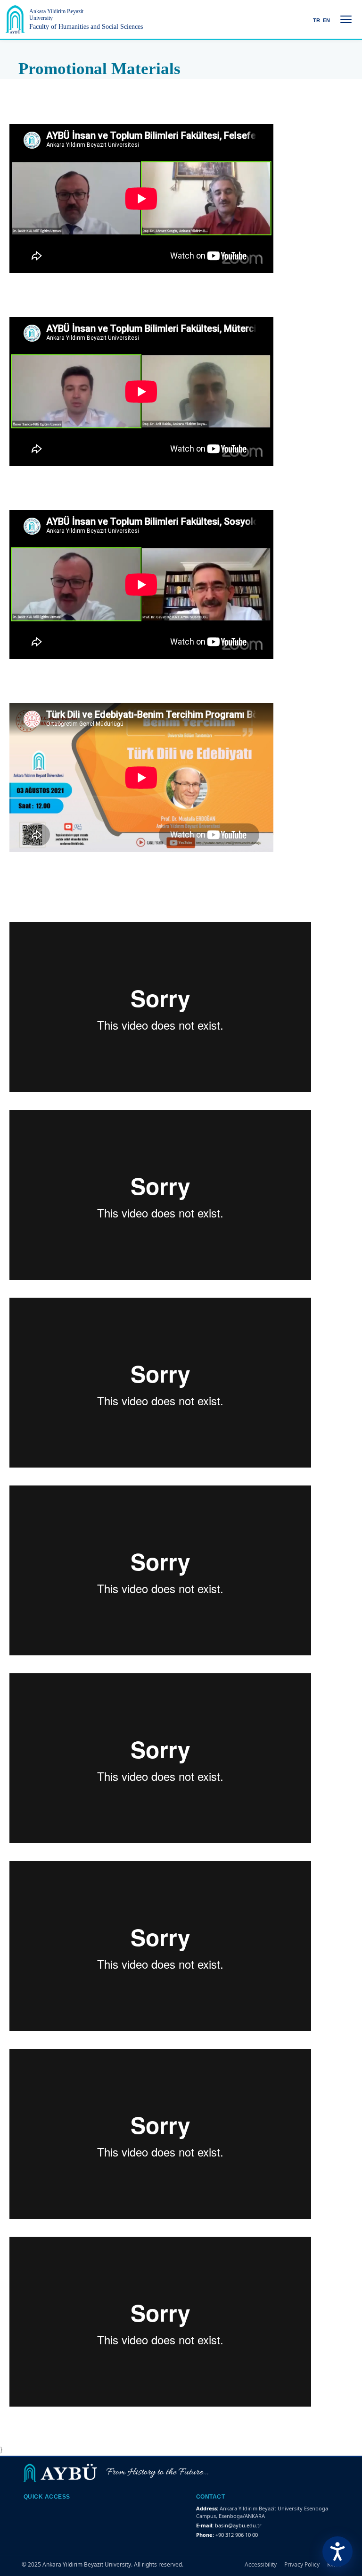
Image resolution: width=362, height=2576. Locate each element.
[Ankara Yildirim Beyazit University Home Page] (15, 19)
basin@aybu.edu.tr (238, 2525)
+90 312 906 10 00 (237, 2535)
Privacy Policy (302, 2564)
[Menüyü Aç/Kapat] (346, 19)
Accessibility (261, 2564)
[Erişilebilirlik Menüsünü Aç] (337, 2551)
